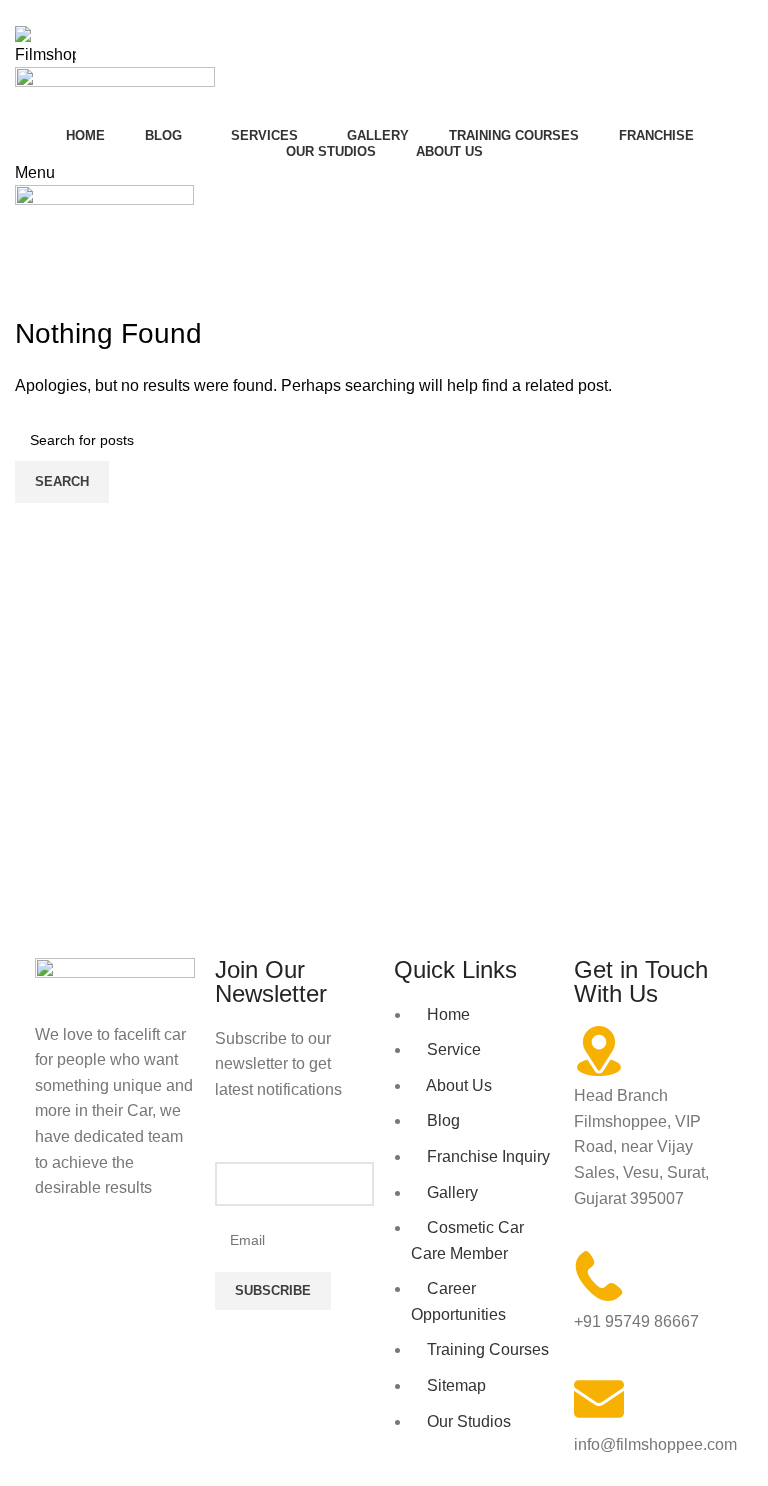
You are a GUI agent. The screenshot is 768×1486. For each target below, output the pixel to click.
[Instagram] (114, 1266)
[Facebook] (60, 1266)
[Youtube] (168, 1266)
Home (31, 302)
